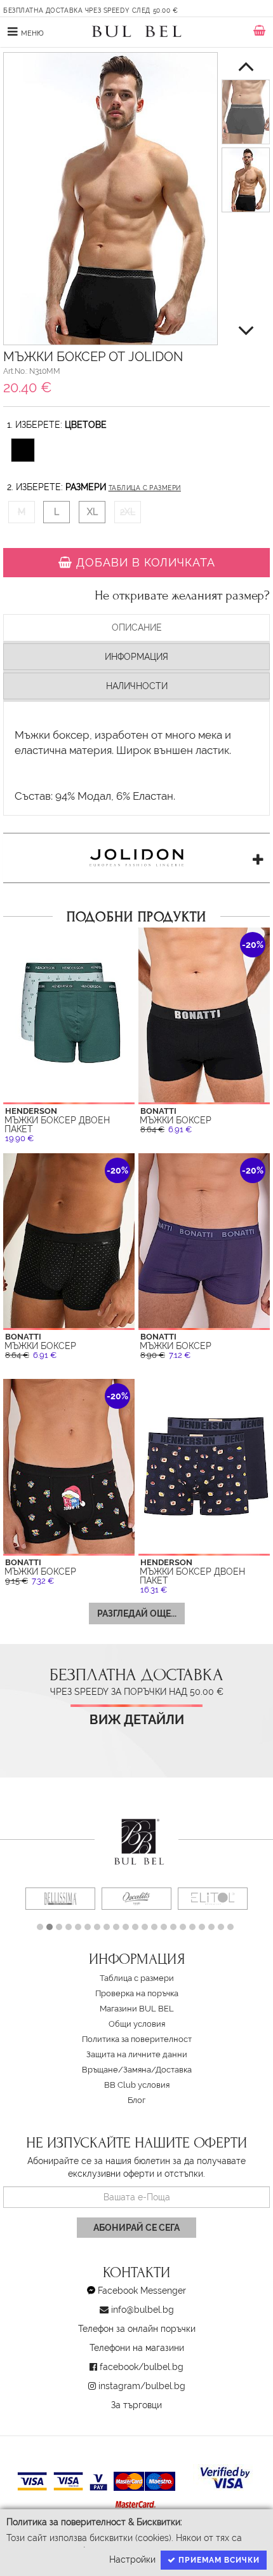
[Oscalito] (136, 1899)
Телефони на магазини (137, 2348)
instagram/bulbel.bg (142, 2386)
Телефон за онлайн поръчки (137, 2329)
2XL (128, 512)
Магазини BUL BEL (137, 2009)
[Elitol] (213, 1899)
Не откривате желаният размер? (182, 596)
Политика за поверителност (137, 2039)
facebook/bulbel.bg (142, 2367)
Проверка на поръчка (137, 1993)
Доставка (174, 2070)
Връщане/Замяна (117, 2070)
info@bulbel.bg (143, 2310)
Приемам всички (218, 2560)
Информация (136, 657)
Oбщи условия (137, 2024)
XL (92, 512)
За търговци (136, 2405)
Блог (136, 2100)
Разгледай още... (137, 1613)
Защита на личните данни (137, 2054)
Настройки (132, 2559)
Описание (137, 627)
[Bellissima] (60, 1899)
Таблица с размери (145, 488)
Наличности (137, 686)
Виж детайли (137, 1720)
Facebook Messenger (142, 2291)
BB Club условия (137, 2085)
